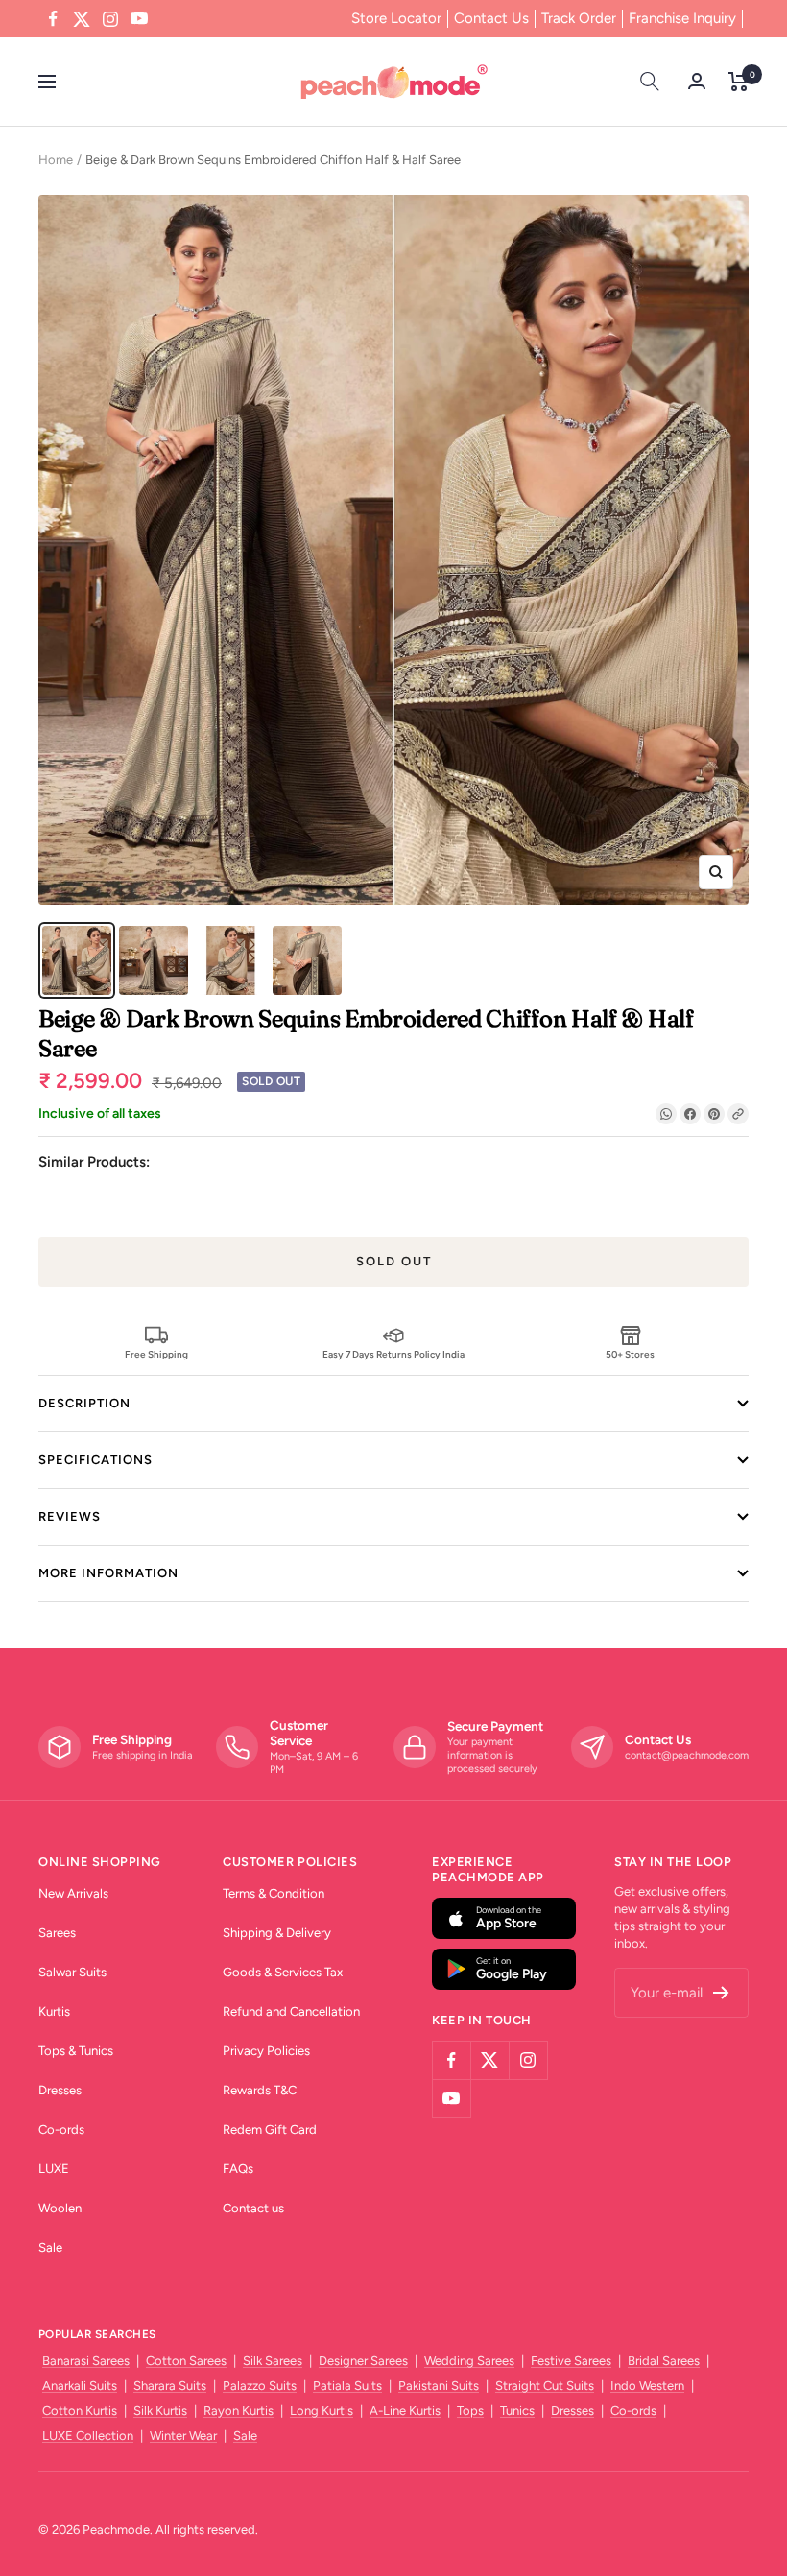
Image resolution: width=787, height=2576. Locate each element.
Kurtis (54, 2011)
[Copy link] (738, 1114)
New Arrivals (73, 1893)
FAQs (238, 2169)
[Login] (697, 81)
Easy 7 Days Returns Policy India (393, 1354)
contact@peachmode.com (687, 1755)
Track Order (579, 18)
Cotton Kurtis (80, 2411)
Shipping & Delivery (277, 1933)
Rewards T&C (260, 2090)
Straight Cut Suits (545, 2386)
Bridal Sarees (664, 2361)
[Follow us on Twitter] (82, 19)
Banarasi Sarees (86, 2361)
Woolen (60, 2208)
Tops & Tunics (76, 2051)
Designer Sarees (363, 2361)
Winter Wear (183, 2435)
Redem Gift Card (270, 2129)
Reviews (70, 1516)
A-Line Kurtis (405, 2411)
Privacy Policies (266, 2051)
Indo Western (647, 2386)
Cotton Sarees (186, 2361)
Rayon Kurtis (238, 2411)
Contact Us (491, 18)
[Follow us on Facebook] (53, 19)
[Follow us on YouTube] (139, 19)
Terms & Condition (274, 1893)
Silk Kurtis (160, 2411)
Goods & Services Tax (283, 1972)
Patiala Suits (347, 2386)
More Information (108, 1573)
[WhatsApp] (666, 1114)
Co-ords (61, 2129)
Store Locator (396, 18)
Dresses (60, 2090)
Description (84, 1403)
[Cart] (739, 82)
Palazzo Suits (260, 2386)
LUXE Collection (88, 2435)
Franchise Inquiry (682, 18)
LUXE (54, 2169)
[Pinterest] (714, 1114)
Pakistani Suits (439, 2386)
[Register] (721, 1993)
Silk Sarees (273, 2361)
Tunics (517, 2411)
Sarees (57, 1933)
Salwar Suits (72, 1972)
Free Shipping (156, 1354)
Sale (50, 2247)
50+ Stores (630, 1354)
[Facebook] (690, 1114)
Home (56, 160)
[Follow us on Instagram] (110, 19)
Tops (470, 2411)
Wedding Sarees (469, 2361)
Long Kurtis (322, 2411)
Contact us (253, 2208)
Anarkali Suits (80, 2386)
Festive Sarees (571, 2361)
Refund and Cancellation (291, 2011)
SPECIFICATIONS (95, 1460)
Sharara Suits (170, 2386)
